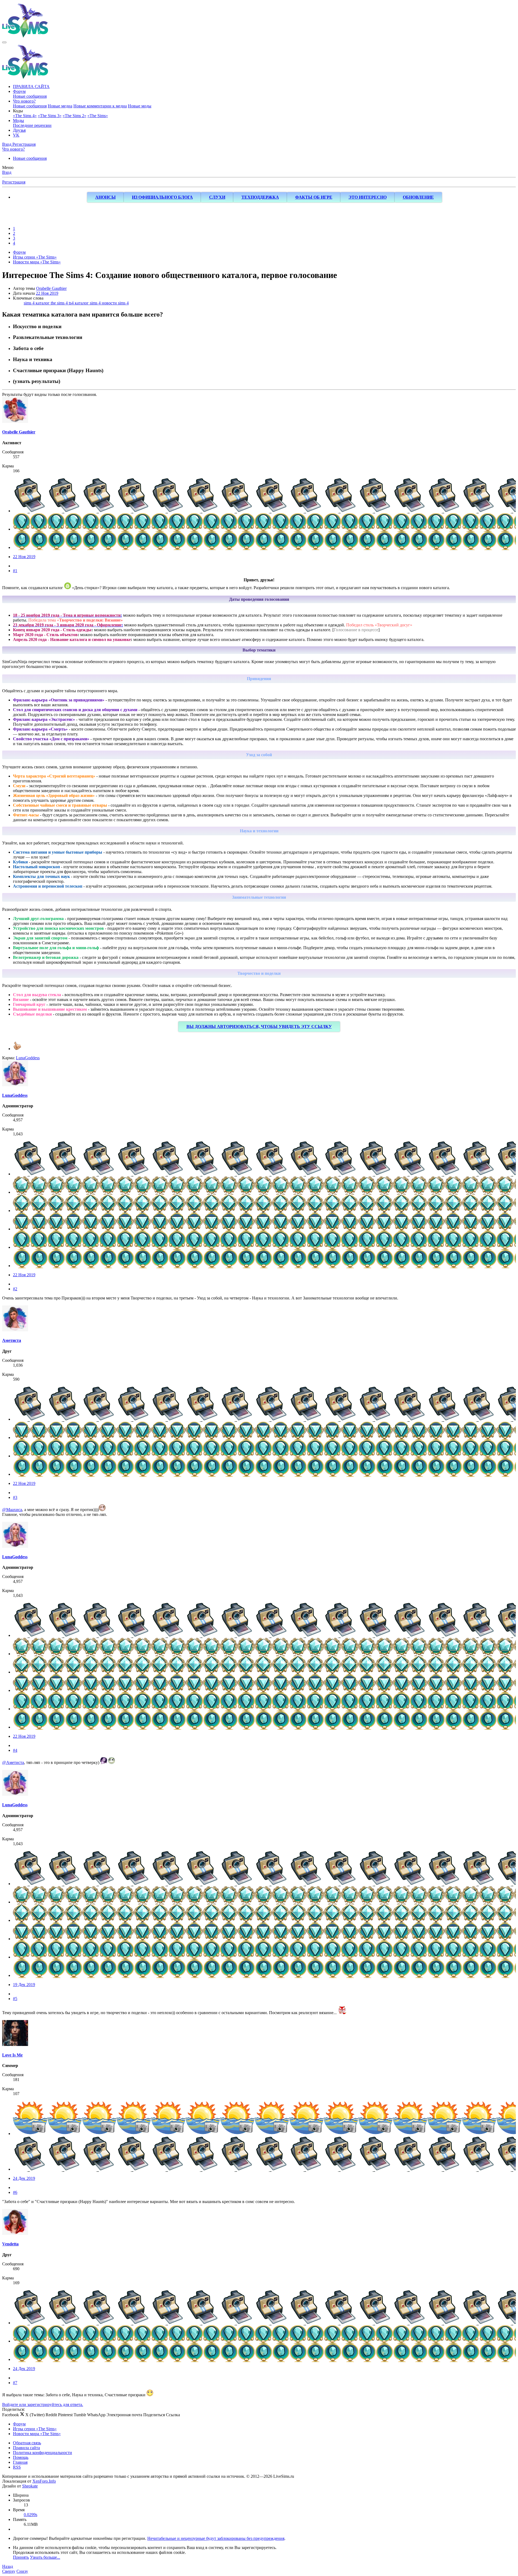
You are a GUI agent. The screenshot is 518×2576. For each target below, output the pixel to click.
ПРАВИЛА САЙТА (31, 86)
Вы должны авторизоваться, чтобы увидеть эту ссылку (259, 1026)
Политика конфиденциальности (42, 2453)
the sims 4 (60, 303)
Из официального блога (162, 197)
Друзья (19, 130)
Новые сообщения (30, 96)
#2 (15, 1289)
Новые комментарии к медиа (100, 106)
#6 (15, 2192)
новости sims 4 (115, 303)
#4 (15, 1750)
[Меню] (4, 42)
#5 (15, 1999)
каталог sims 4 (88, 303)
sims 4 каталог (37, 303)
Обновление (418, 197)
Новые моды (140, 106)
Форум (19, 91)
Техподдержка (260, 197)
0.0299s (30, 2515)
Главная (20, 2462)
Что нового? (24, 101)
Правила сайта (26, 2448)
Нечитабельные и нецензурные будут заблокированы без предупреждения (216, 2538)
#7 (15, 2383)
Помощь (21, 2457)
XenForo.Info (44, 2481)
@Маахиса (12, 1510)
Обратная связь (27, 2443)
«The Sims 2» (74, 116)
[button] (18, 111)
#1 (15, 571)
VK (16, 135)
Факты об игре (314, 197)
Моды (18, 121)
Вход (7, 172)
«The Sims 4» (25, 116)
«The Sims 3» (50, 116)
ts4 (72, 303)
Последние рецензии (32, 125)
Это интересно (368, 197)
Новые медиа (60, 106)
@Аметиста (13, 1762)
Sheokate (30, 2486)
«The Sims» (98, 116)
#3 (15, 1497)
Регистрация (14, 182)
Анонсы (105, 197)
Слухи (217, 197)
